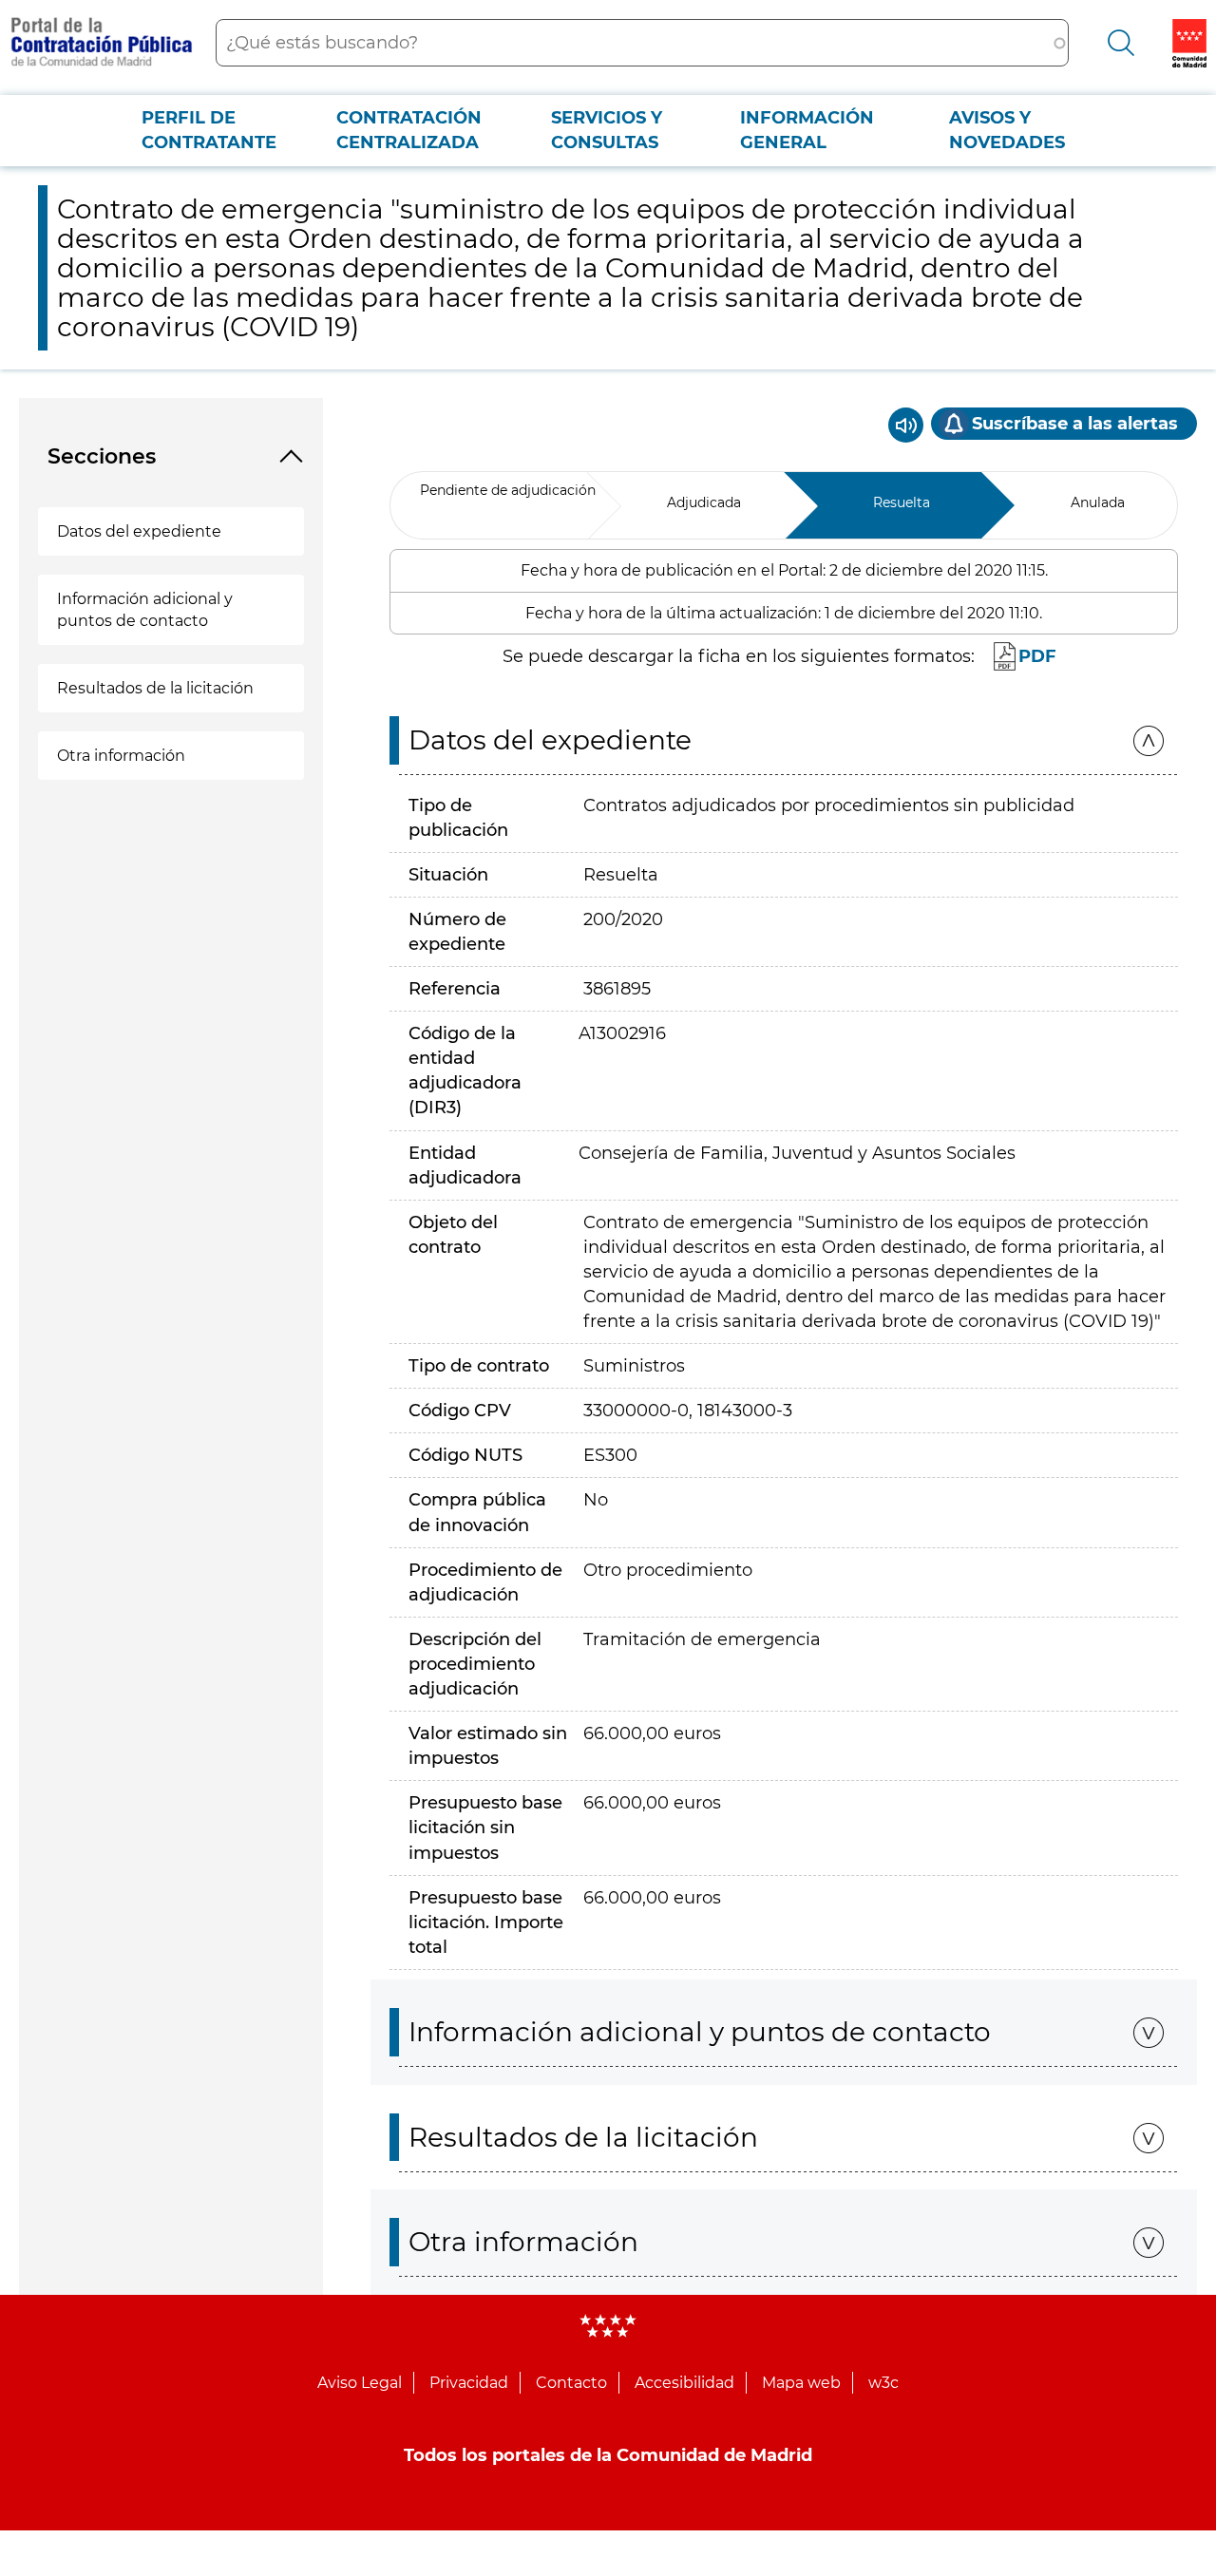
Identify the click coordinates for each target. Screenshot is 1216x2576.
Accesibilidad (684, 2383)
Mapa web (801, 2383)
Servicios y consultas (607, 130)
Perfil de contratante (209, 130)
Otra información (121, 756)
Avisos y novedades (1007, 130)
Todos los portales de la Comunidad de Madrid (608, 2455)
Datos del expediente (139, 531)
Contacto (571, 2383)
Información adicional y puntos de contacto (145, 610)
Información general (807, 130)
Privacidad (469, 2383)
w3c (883, 2383)
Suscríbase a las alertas (1075, 424)
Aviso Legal (360, 2383)
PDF (1037, 656)
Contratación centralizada (409, 130)
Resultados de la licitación (155, 688)
